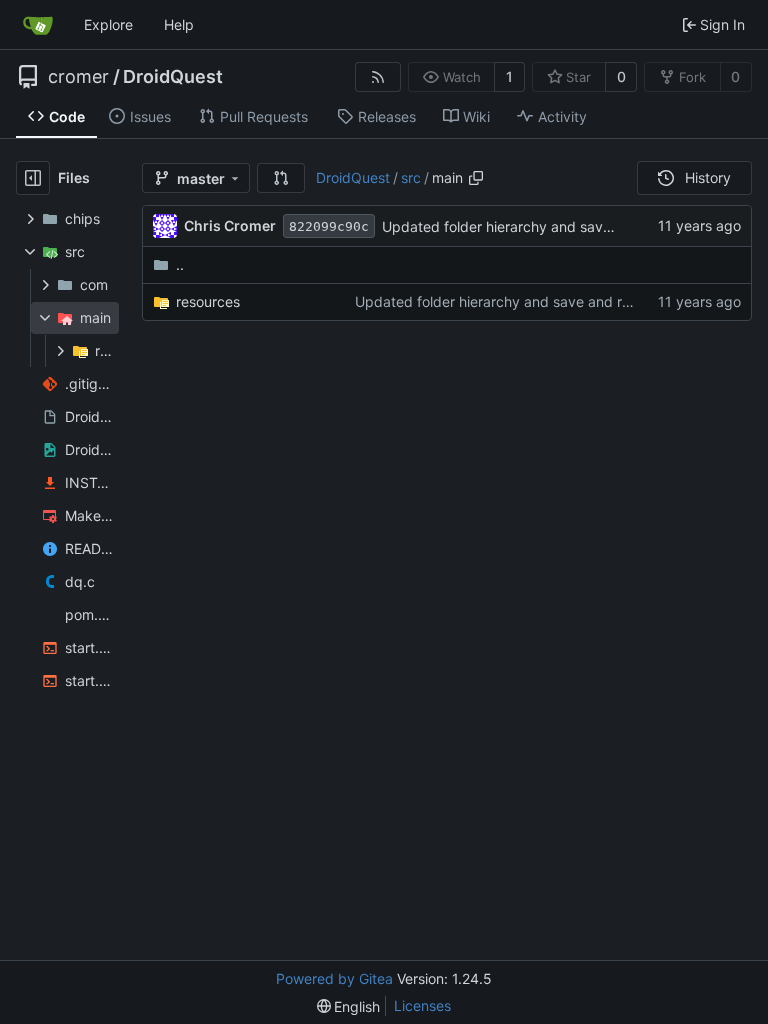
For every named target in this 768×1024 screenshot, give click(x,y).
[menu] (349, 1006)
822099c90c (329, 226)
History (708, 177)
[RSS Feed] (378, 77)
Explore (108, 24)
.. (180, 264)
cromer (78, 77)
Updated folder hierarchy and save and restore (536, 226)
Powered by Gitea (334, 978)
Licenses (422, 1005)
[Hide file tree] (33, 178)
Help (179, 24)
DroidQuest (173, 77)
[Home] (38, 25)
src (411, 177)
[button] (281, 178)
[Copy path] (476, 178)
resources (208, 301)
